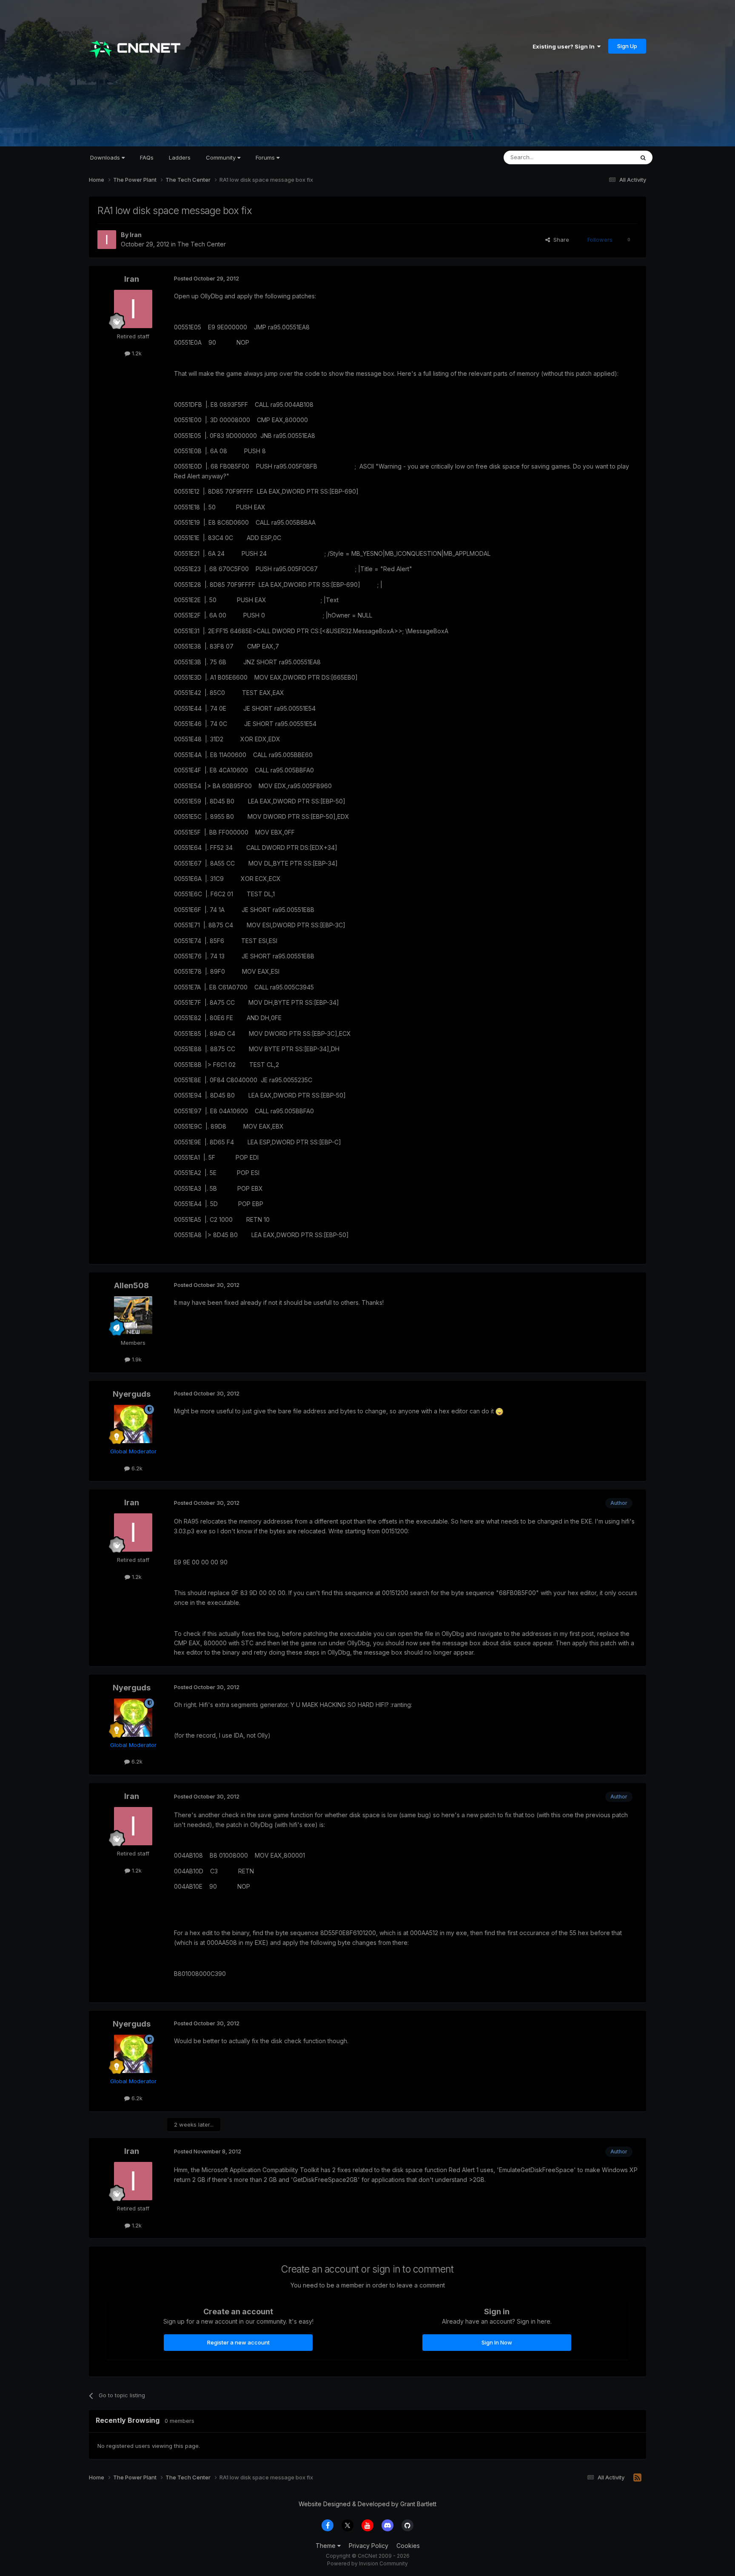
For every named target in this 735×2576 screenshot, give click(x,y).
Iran (136, 235)
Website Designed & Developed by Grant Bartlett (367, 2504)
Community (222, 157)
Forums (266, 157)
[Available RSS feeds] (637, 2478)
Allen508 (131, 1285)
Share (560, 240)
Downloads (106, 157)
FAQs (147, 157)
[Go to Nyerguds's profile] (133, 1424)
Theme (326, 2546)
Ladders (180, 157)
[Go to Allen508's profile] (133, 1315)
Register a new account (238, 2342)
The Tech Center (202, 244)
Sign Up (627, 46)
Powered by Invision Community (367, 2563)
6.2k (136, 1468)
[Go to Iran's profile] (107, 240)
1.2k (136, 353)
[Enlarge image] (499, 1411)
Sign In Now (497, 2342)
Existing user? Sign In (565, 46)
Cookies (408, 2546)
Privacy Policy (369, 2546)
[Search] (643, 157)
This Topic (609, 157)
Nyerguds (132, 1394)
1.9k (136, 1359)
